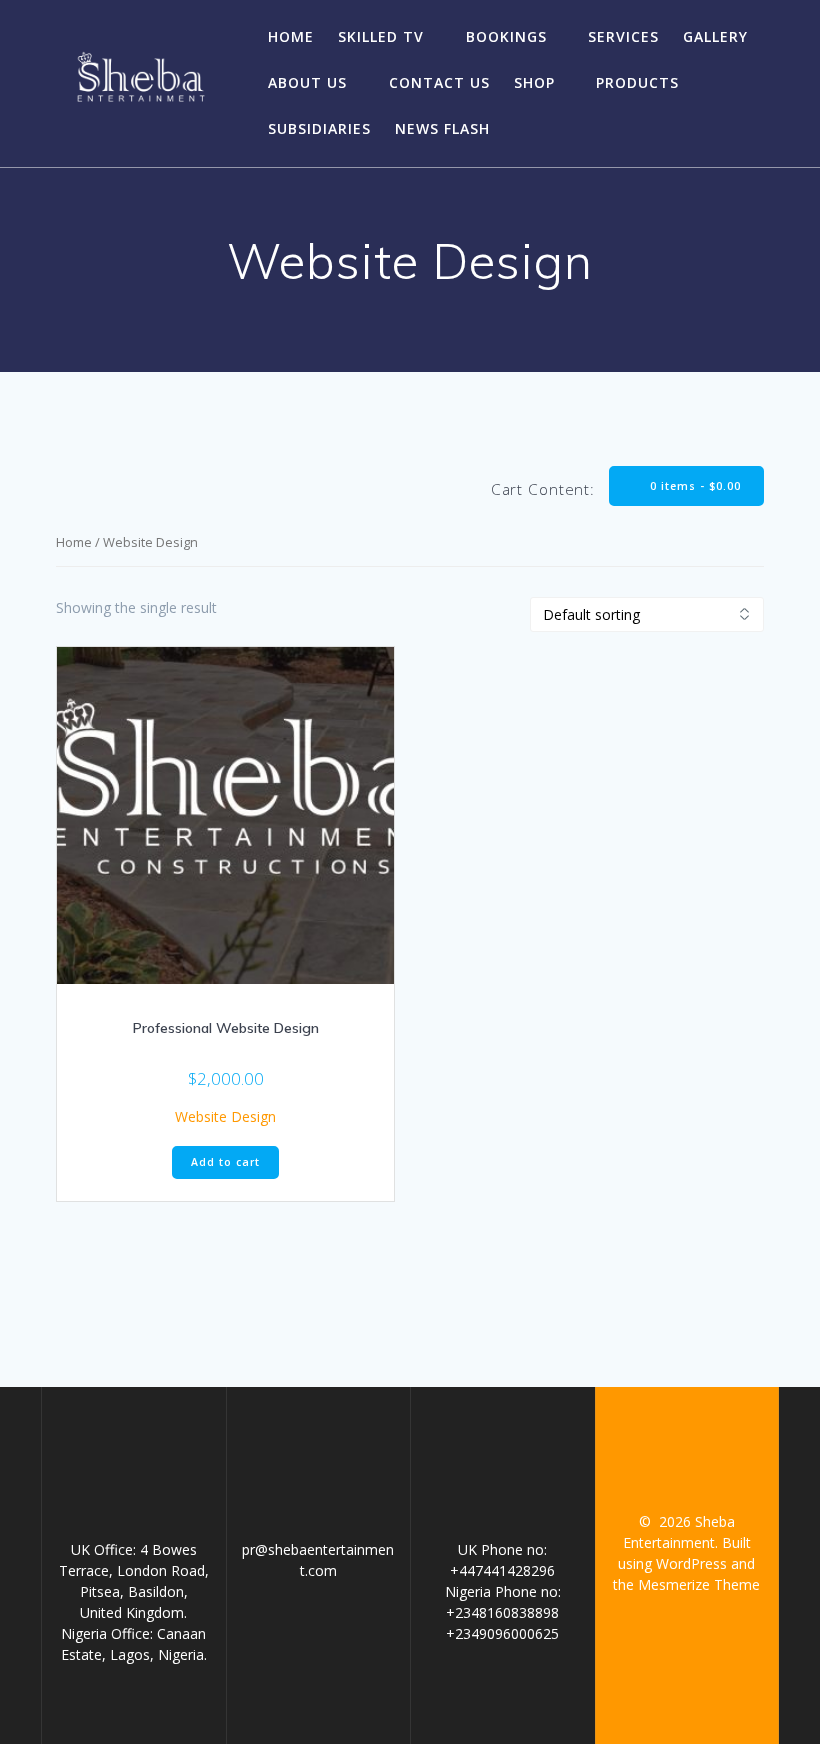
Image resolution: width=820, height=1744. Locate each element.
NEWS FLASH (442, 128)
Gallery (715, 36)
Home (291, 36)
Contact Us (439, 82)
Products (637, 82)
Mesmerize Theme (699, 1584)
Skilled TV (381, 36)
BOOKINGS (506, 36)
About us (307, 82)
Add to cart (225, 1162)
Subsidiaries (319, 128)
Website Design (225, 1116)
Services (623, 36)
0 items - (693, 486)
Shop (534, 82)
